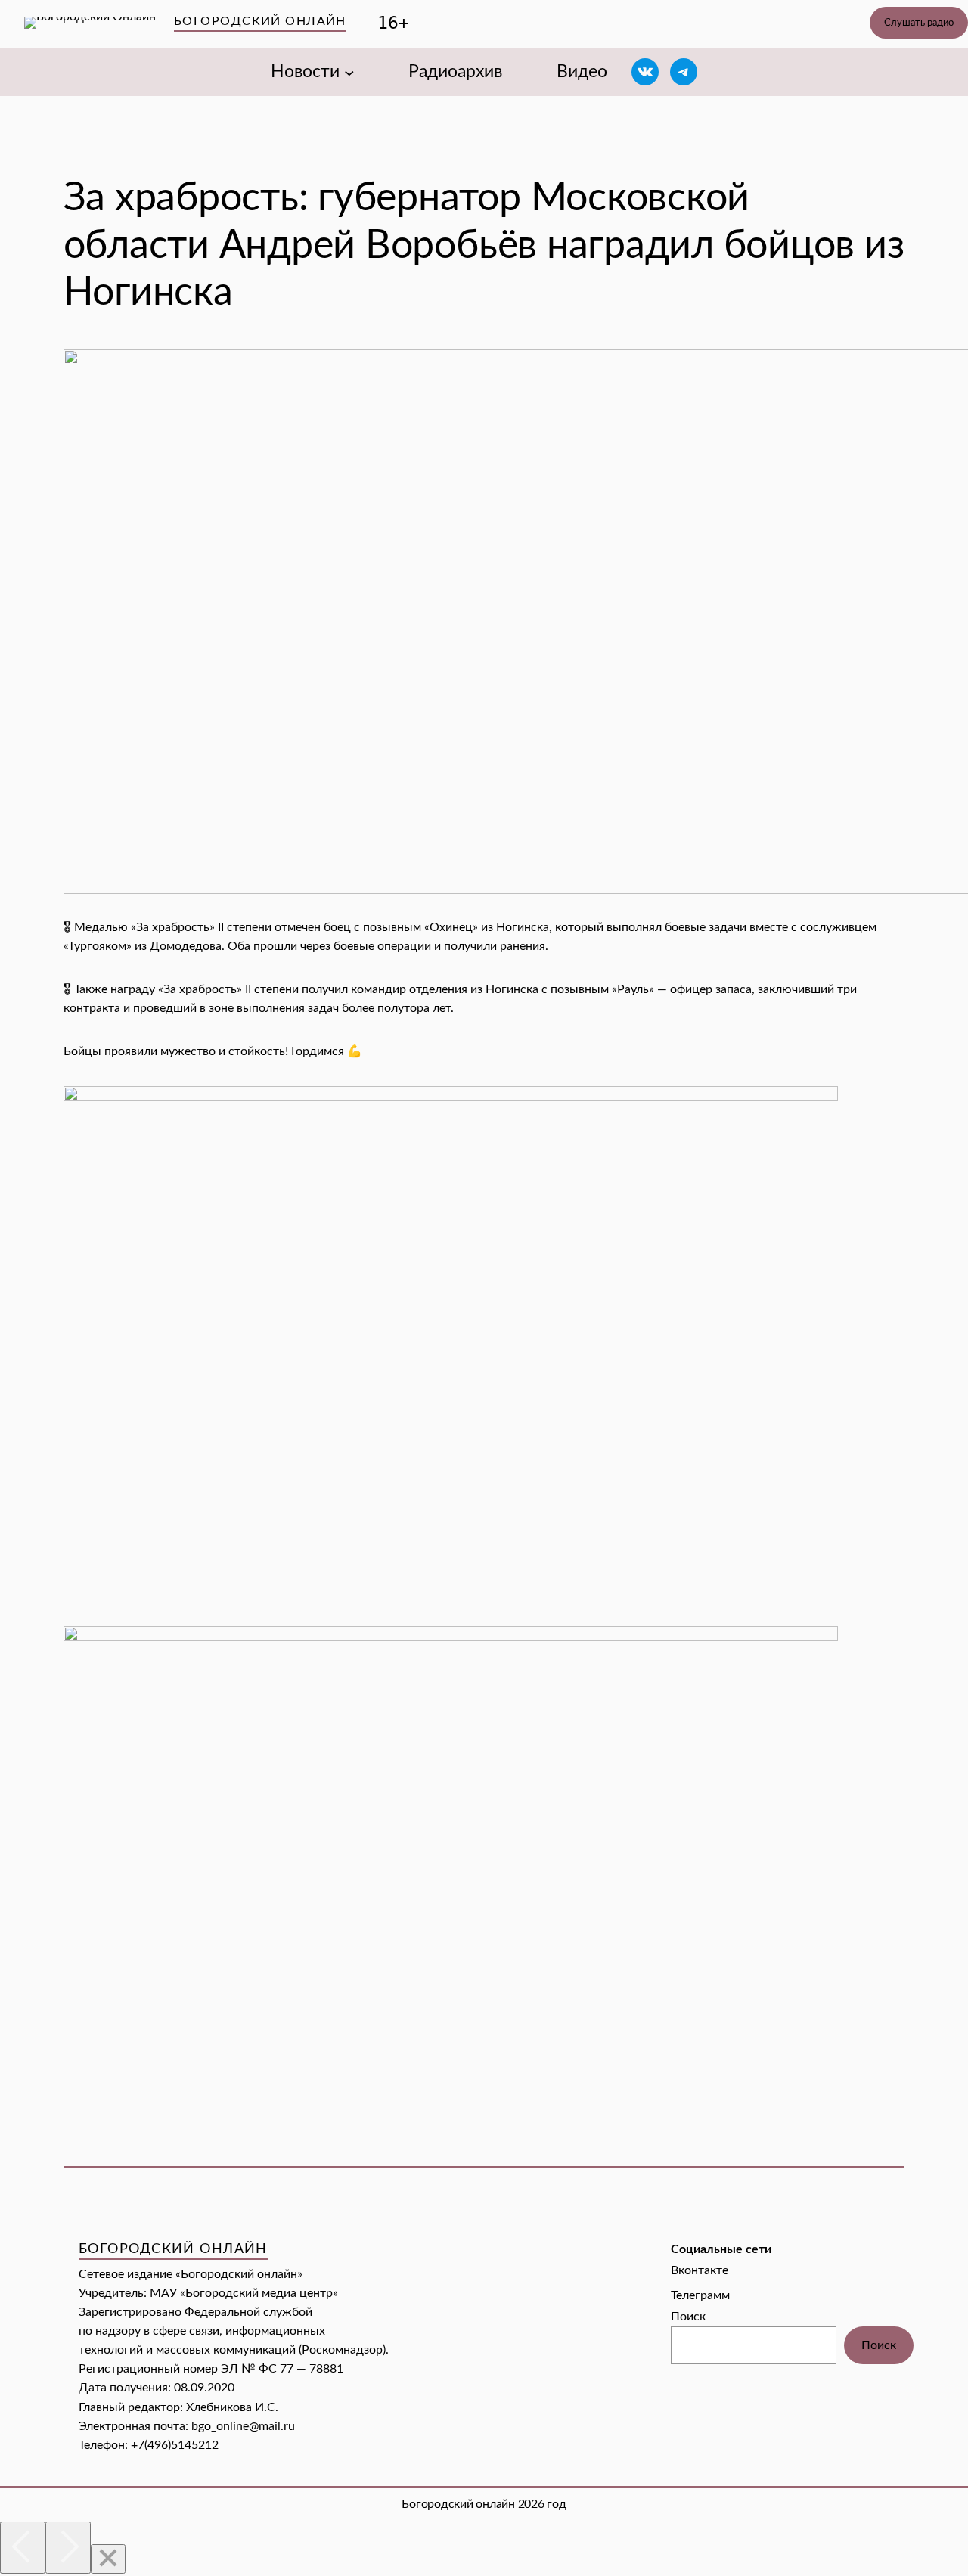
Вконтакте (700, 2270)
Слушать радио (919, 23)
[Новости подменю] (349, 72)
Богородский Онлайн (260, 21)
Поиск (688, 2317)
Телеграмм (700, 2295)
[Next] (68, 2548)
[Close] (108, 2559)
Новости (305, 72)
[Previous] (23, 2548)
